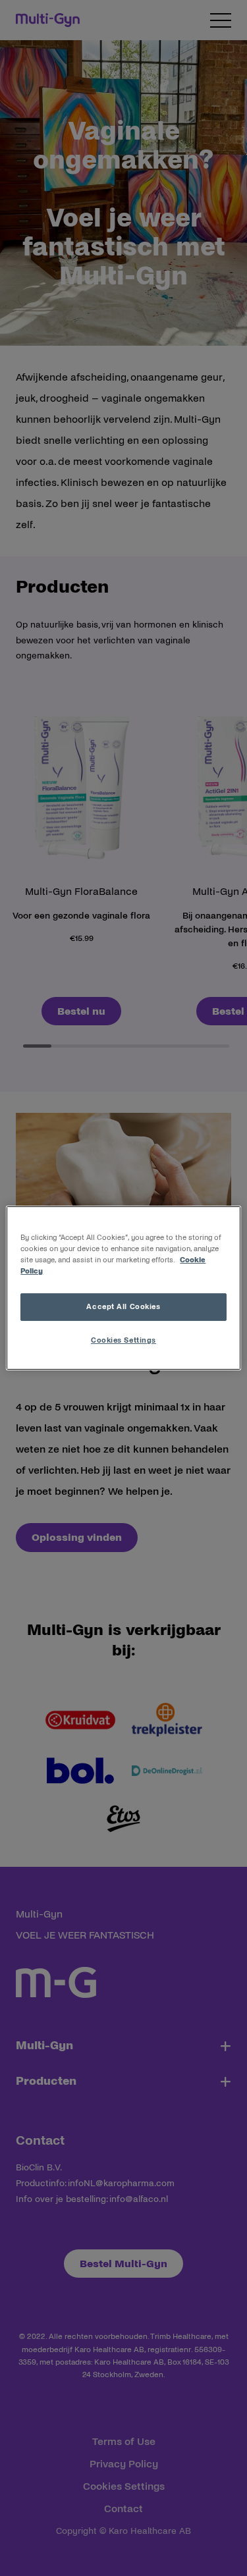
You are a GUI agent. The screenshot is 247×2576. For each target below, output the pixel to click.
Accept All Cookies (123, 1306)
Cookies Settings (123, 1340)
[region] (123, 1288)
